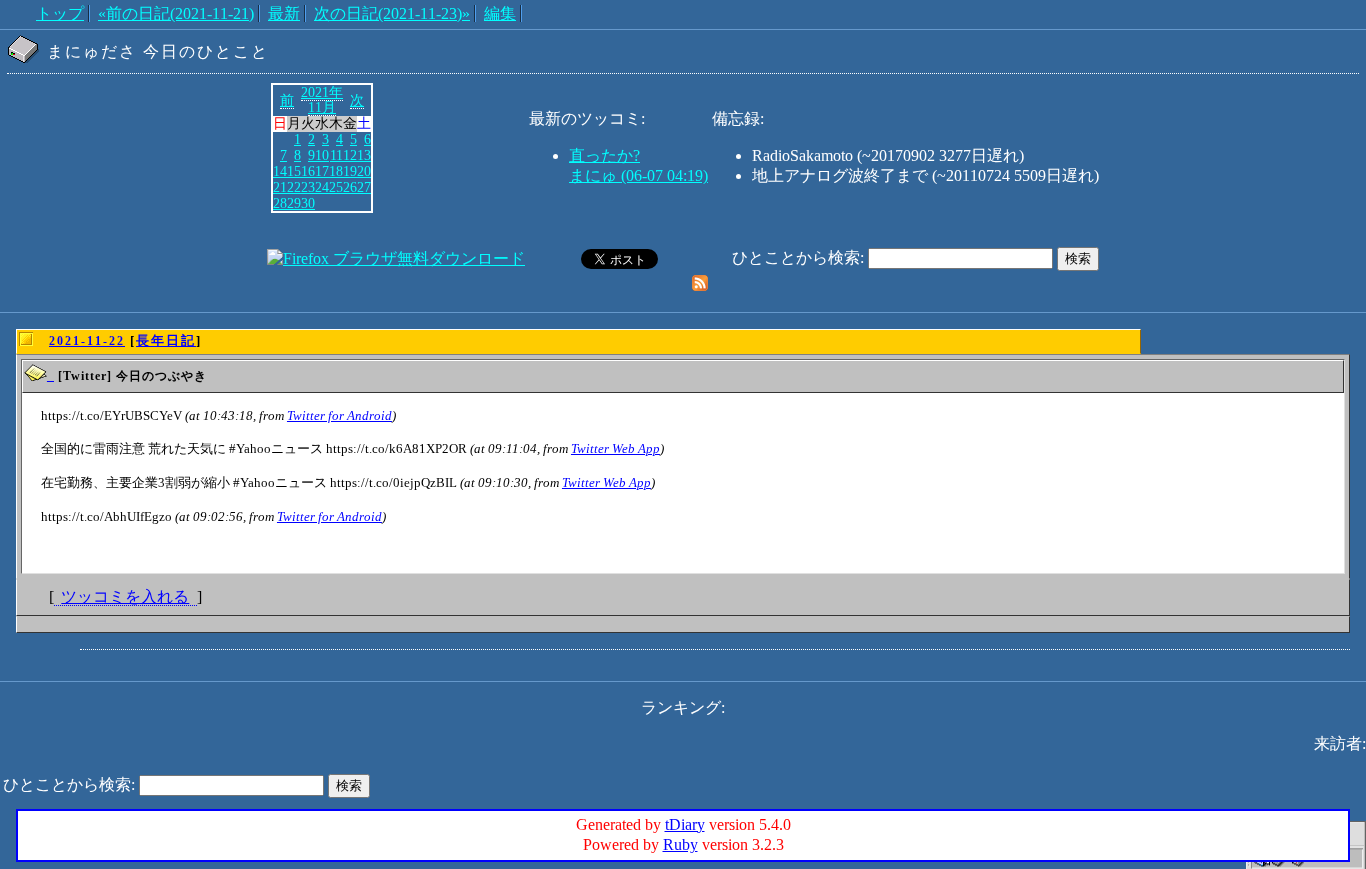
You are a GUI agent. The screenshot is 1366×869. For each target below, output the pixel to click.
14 (280, 171)
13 (364, 155)
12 (350, 155)
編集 (500, 13)
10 (322, 155)
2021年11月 (322, 100)
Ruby (680, 844)
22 (294, 187)
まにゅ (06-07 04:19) (638, 175)
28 (280, 203)
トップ (60, 13)
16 (308, 171)
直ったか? (604, 155)
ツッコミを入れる (125, 596)
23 (308, 187)
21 (280, 187)
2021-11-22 (87, 341)
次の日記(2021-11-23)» (392, 13)
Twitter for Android (339, 415)
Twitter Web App (615, 448)
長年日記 (166, 340)
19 (350, 171)
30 (308, 203)
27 (364, 187)
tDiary (685, 824)
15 (294, 171)
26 (350, 187)
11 (336, 155)
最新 (284, 13)
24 (322, 187)
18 (336, 171)
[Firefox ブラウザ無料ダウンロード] (396, 258)
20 (364, 171)
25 (336, 187)
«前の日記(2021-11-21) (176, 13)
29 (294, 203)
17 (322, 171)
